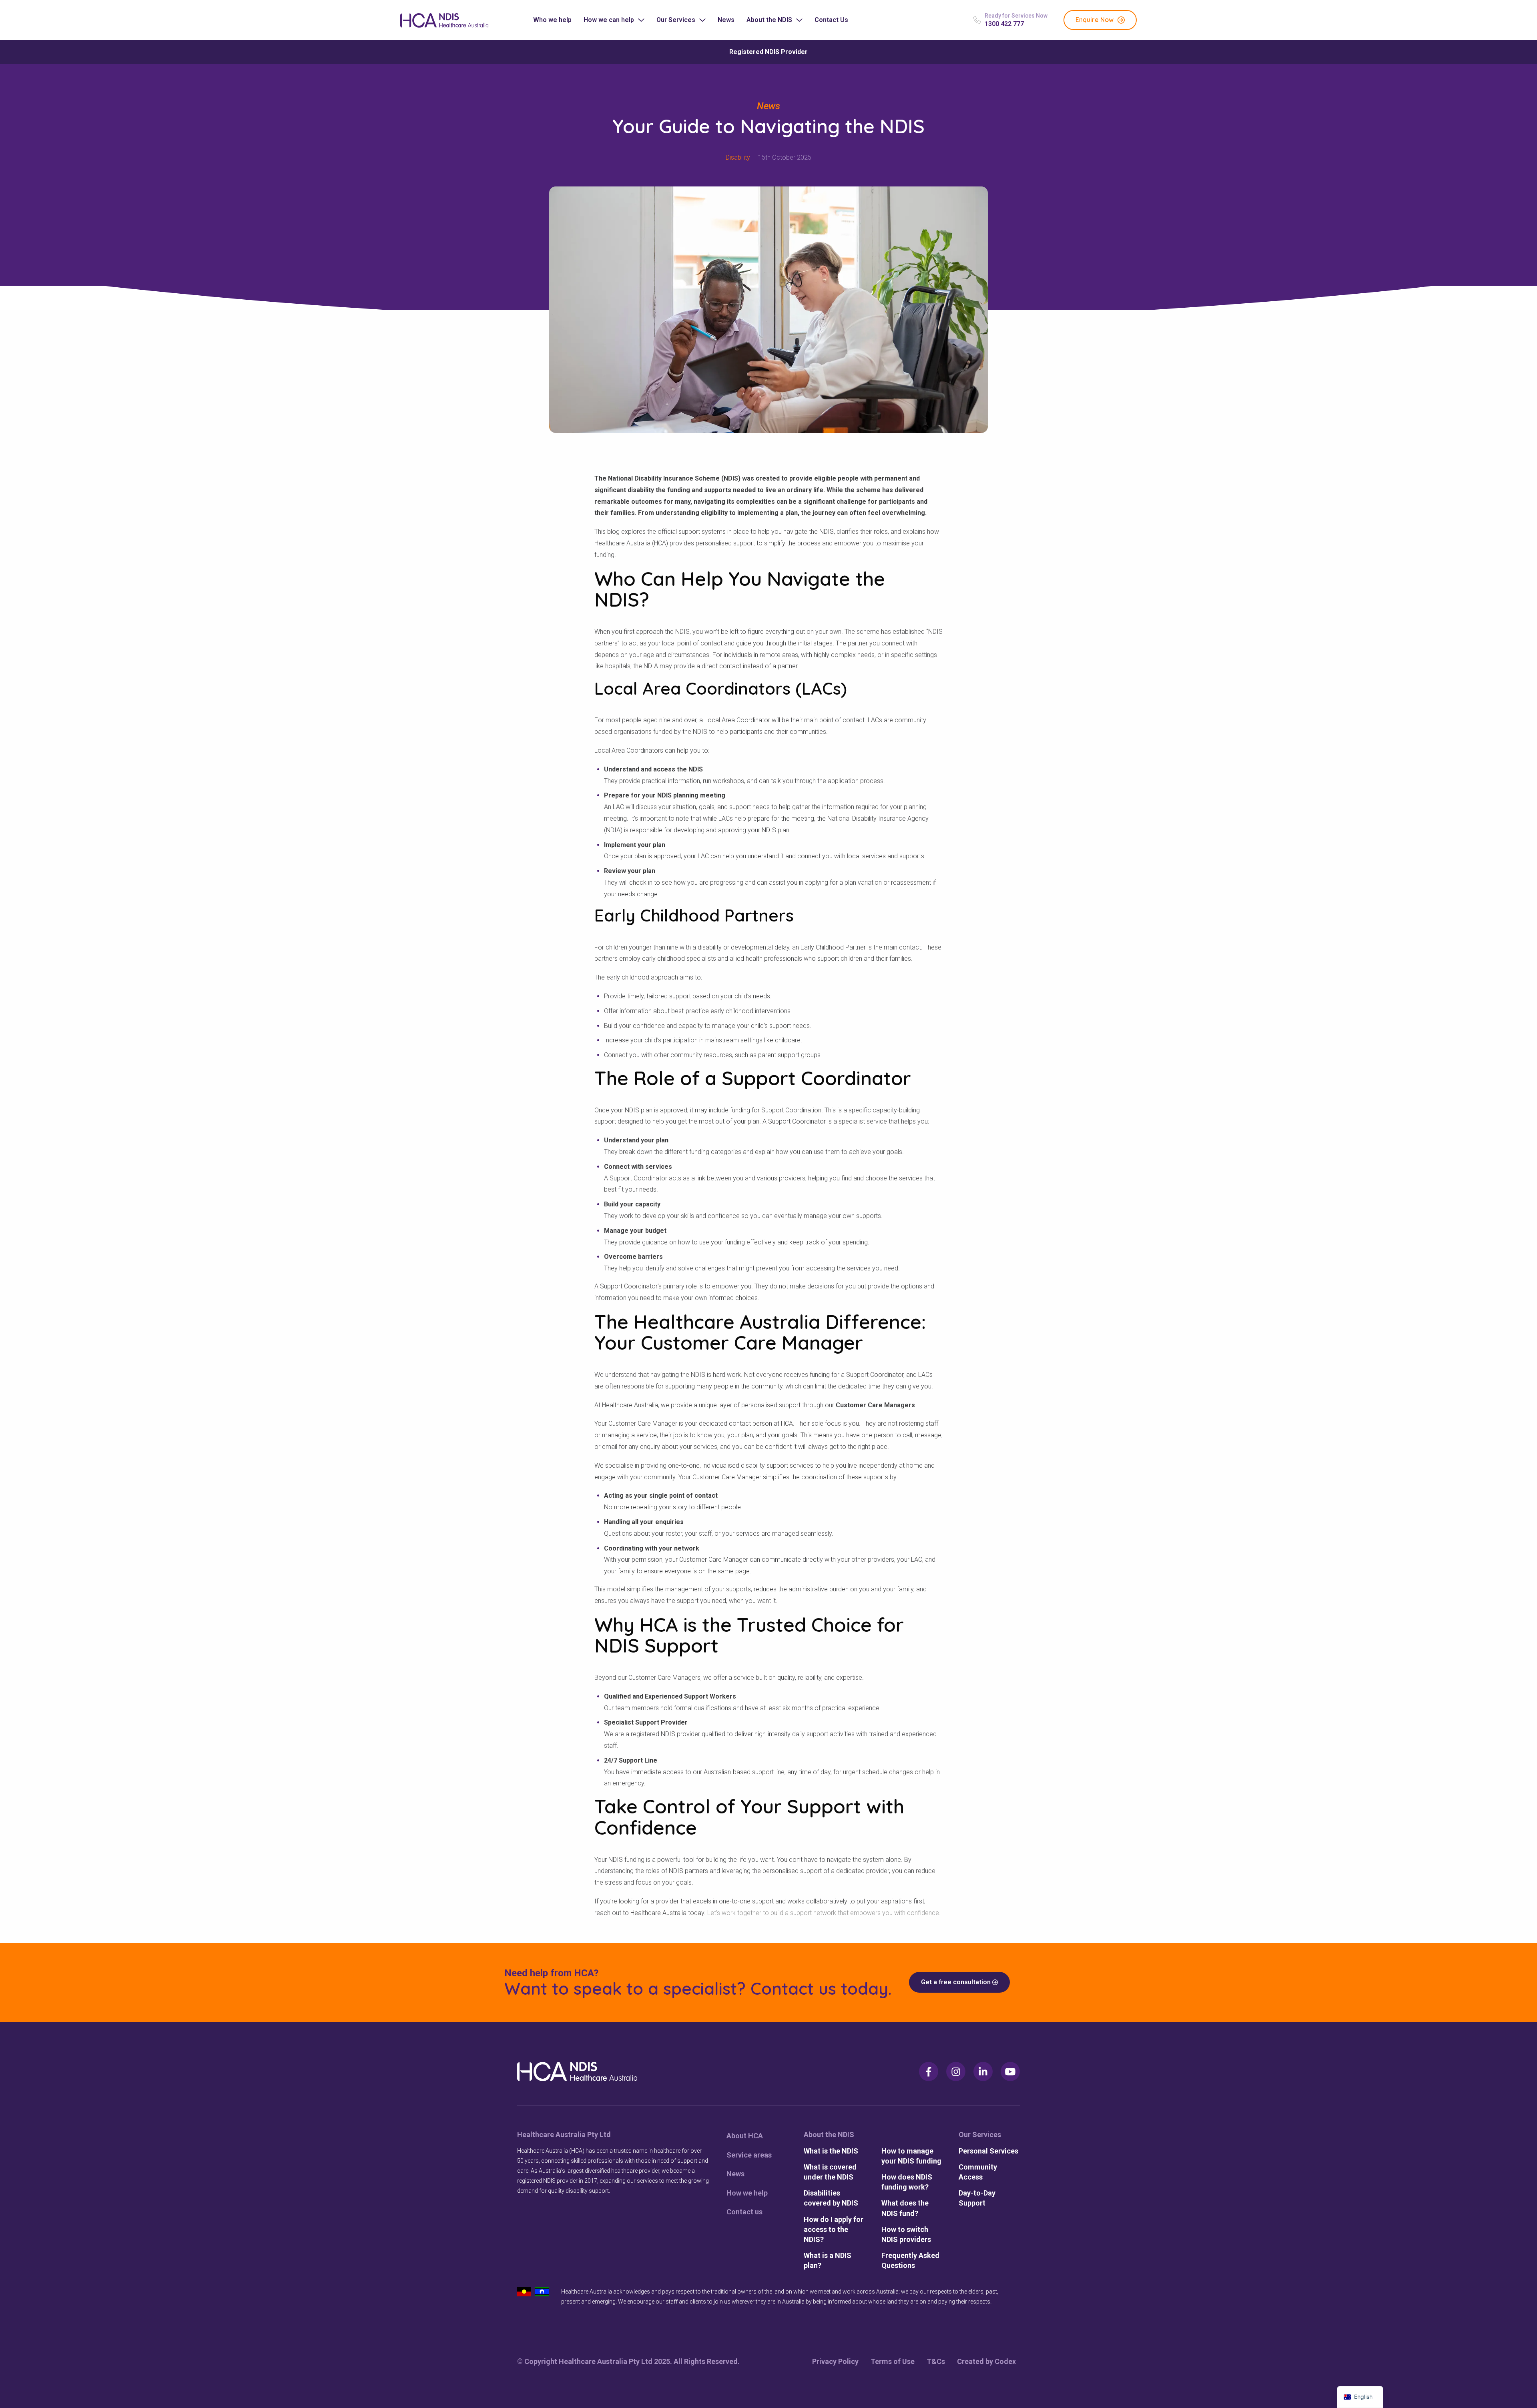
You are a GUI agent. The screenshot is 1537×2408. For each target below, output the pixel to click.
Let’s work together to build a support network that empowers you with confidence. (824, 1913)
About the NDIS (769, 20)
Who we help (552, 20)
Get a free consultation (957, 1982)
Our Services (676, 20)
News (726, 20)
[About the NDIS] (834, 2135)
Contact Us (831, 20)
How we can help (609, 20)
